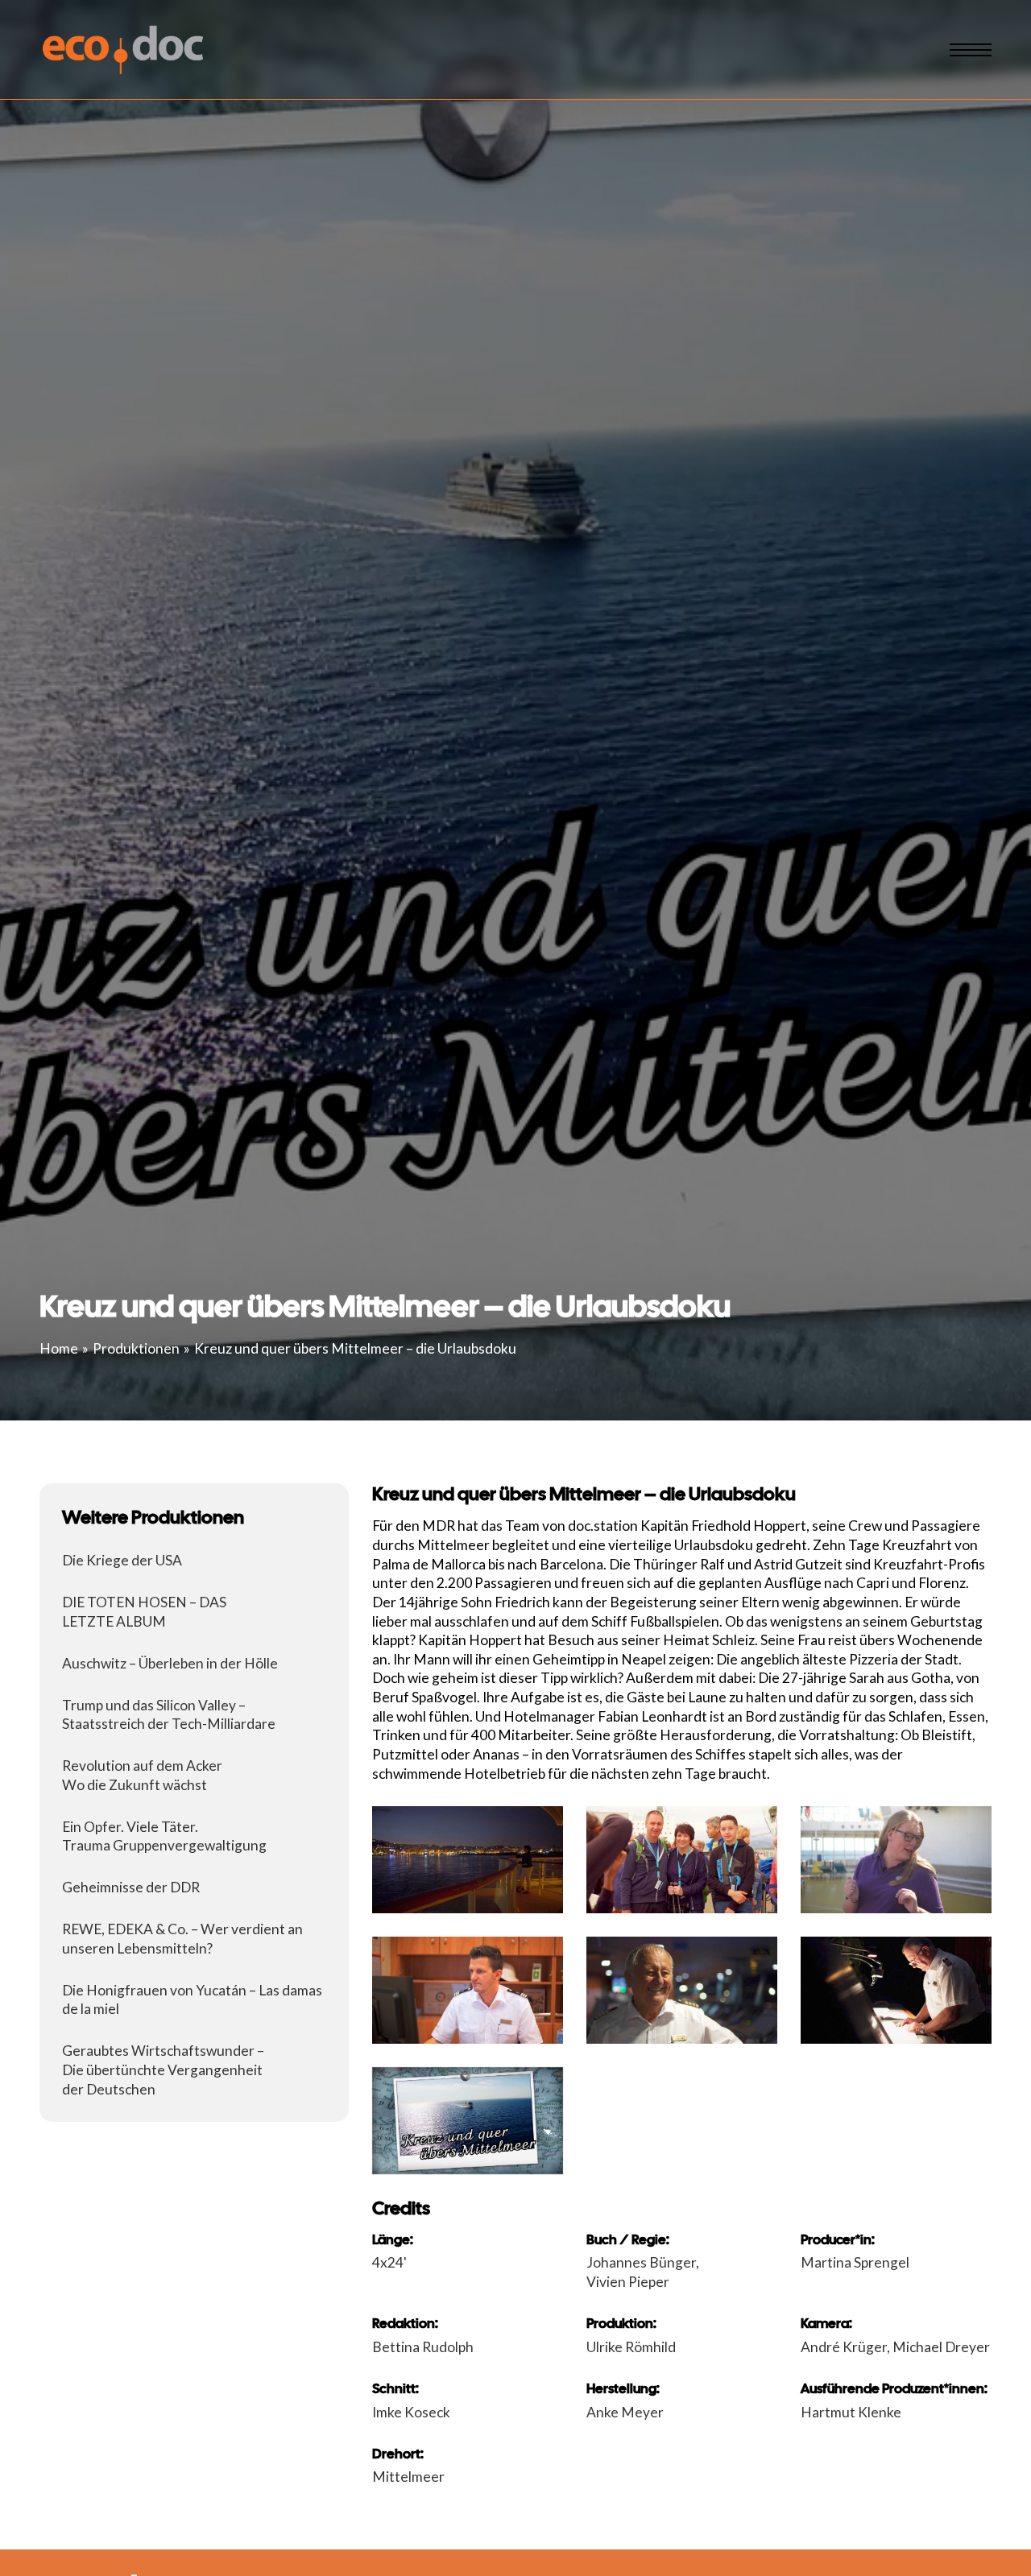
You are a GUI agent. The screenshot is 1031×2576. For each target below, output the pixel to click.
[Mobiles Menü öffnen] (971, 50)
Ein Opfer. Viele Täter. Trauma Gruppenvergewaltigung (164, 1836)
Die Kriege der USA (122, 1560)
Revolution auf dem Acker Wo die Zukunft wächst (142, 1775)
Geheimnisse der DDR (131, 1887)
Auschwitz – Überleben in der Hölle (170, 1663)
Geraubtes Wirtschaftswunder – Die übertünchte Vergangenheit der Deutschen (163, 2069)
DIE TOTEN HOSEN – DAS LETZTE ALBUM (144, 1612)
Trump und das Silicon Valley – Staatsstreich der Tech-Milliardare (169, 1715)
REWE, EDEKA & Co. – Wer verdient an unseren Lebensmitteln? (182, 1939)
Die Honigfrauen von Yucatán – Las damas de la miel (192, 2000)
